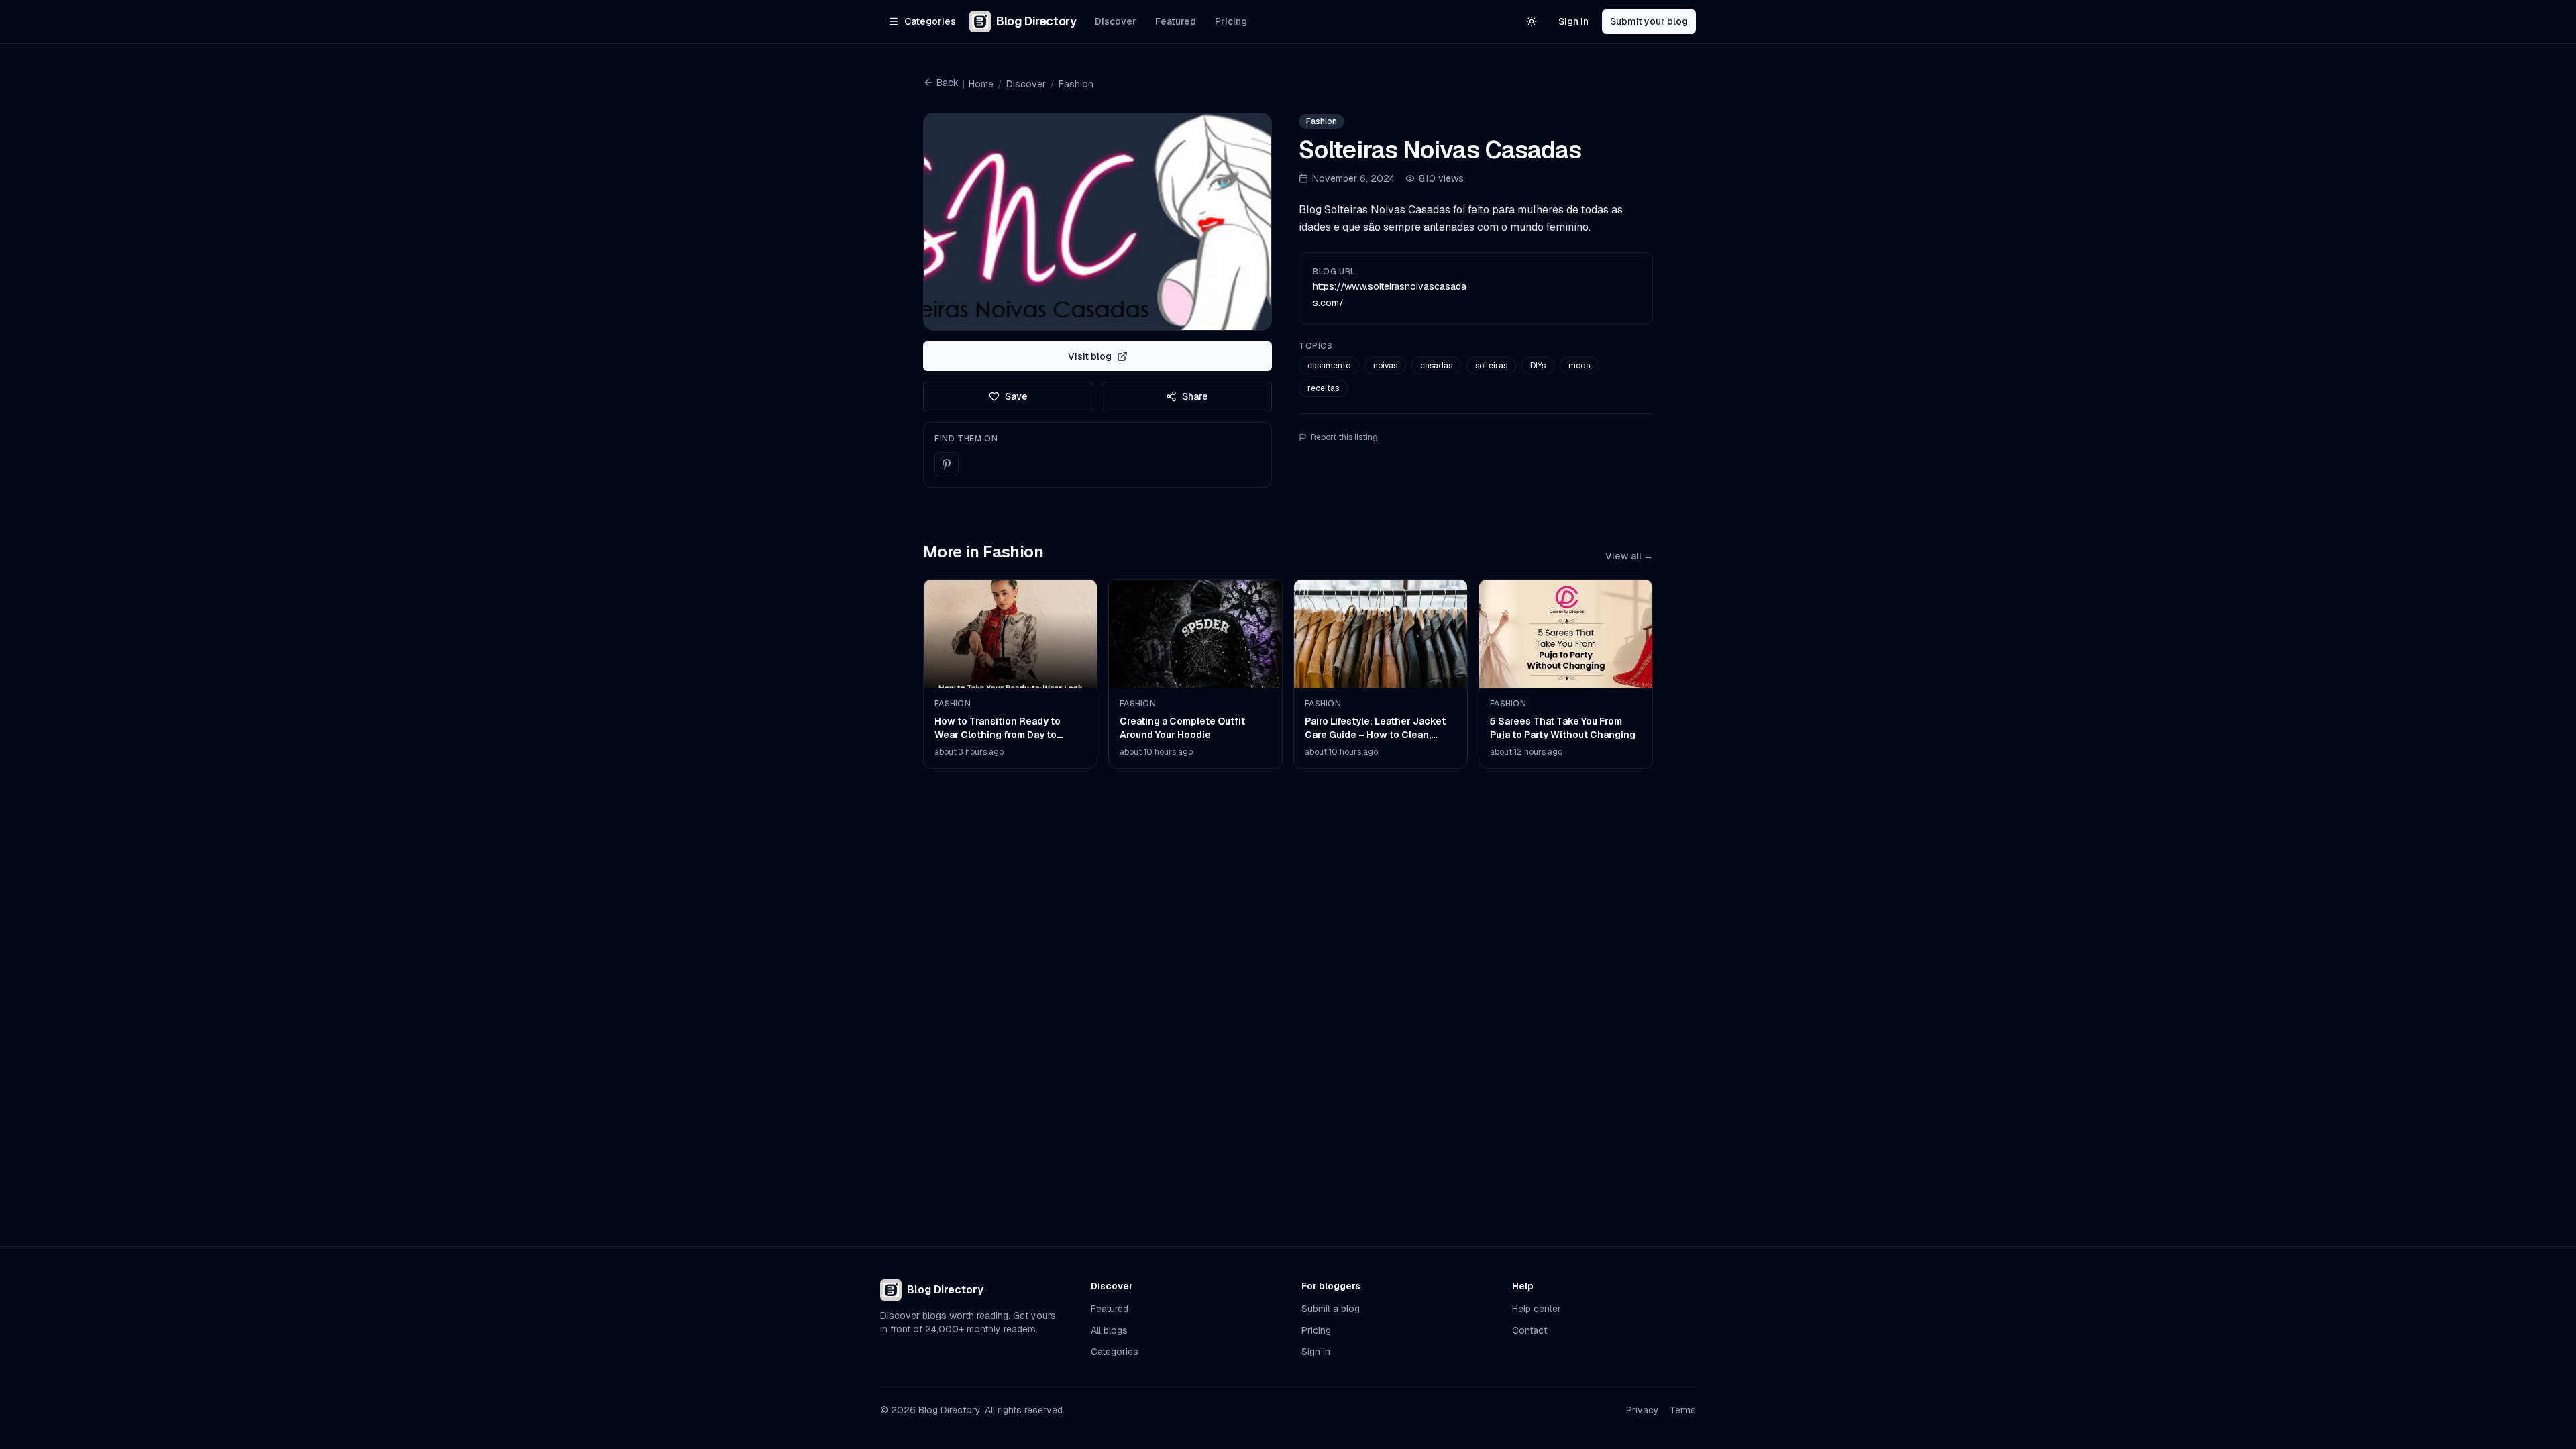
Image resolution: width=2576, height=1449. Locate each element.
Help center (1537, 1309)
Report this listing (1344, 437)
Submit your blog (1649, 21)
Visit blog (1090, 356)
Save (1016, 396)
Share (1195, 396)
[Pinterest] (947, 464)
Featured (1176, 21)
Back (948, 83)
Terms (1683, 1410)
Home (981, 84)
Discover (1116, 21)
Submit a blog (1331, 1309)
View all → (1629, 556)
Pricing (1231, 21)
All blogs (1109, 1330)
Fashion (1076, 84)
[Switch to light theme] (1532, 21)
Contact (1529, 1330)
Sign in (1573, 21)
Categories (1115, 1352)
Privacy (1643, 1410)
